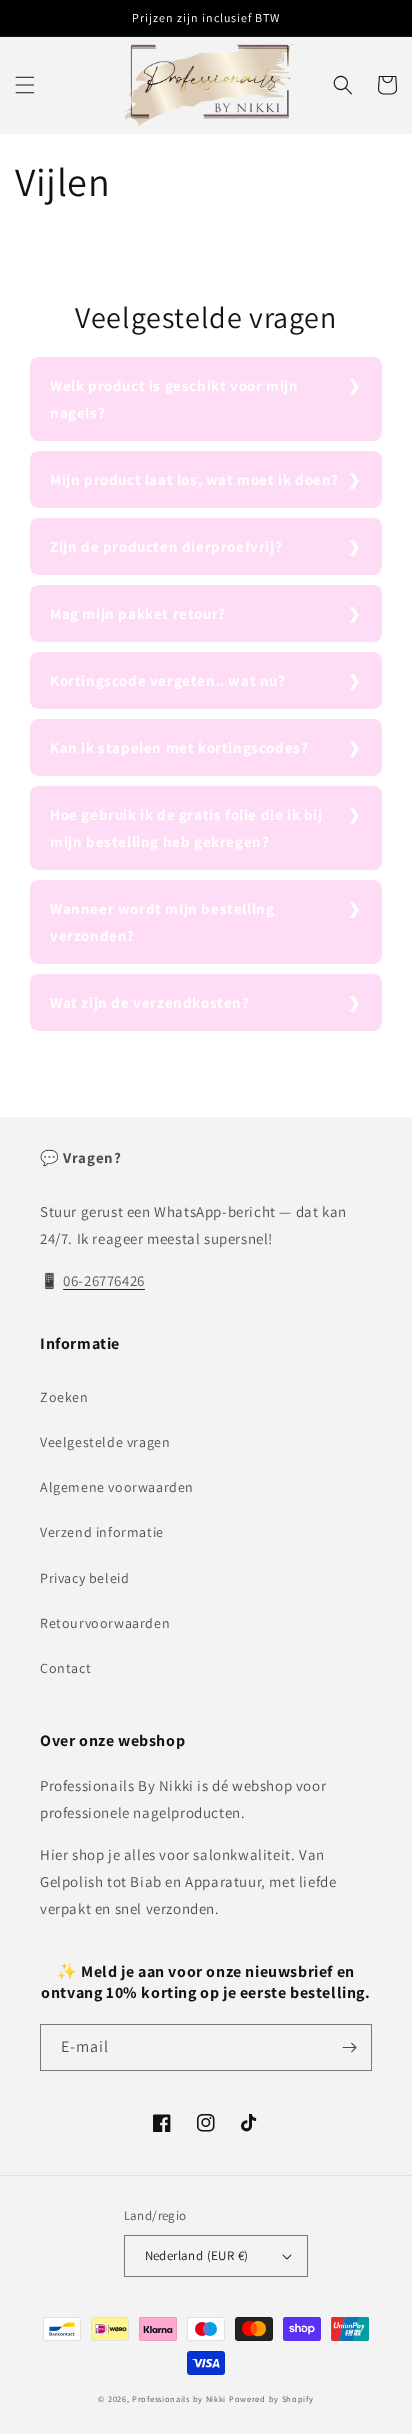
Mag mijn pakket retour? (138, 613)
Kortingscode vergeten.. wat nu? (168, 680)
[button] (25, 85)
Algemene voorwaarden (117, 1487)
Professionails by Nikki (179, 2398)
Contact (65, 1668)
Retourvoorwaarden (105, 1623)
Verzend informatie (102, 1532)
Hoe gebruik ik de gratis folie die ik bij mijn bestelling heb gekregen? (186, 828)
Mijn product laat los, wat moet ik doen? (194, 479)
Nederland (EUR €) (197, 2255)
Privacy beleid (84, 1578)
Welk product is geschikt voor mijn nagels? (174, 399)
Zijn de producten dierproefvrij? (166, 546)
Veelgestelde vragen (105, 1442)
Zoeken (64, 1397)
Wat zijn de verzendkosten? (150, 1002)
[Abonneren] (349, 2047)
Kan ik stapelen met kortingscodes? (179, 747)
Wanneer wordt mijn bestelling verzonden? (162, 922)
